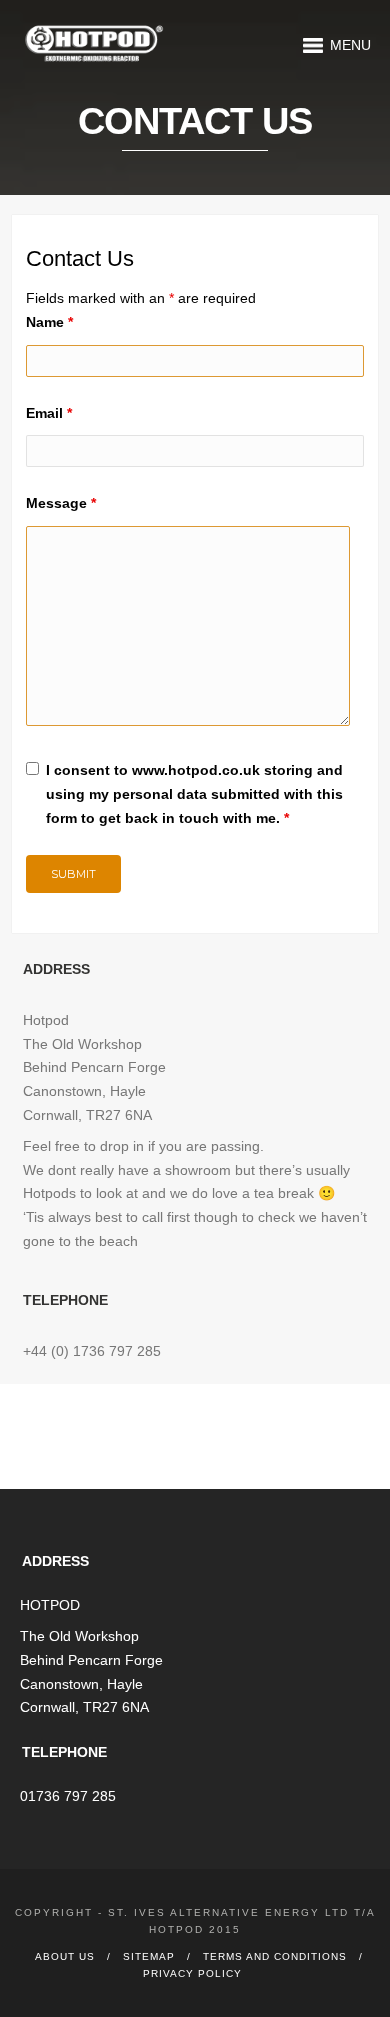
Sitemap (149, 1956)
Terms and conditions (275, 1956)
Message (61, 503)
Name (49, 322)
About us (65, 1956)
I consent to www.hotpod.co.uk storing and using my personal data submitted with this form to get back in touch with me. (194, 794)
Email (49, 413)
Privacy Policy (192, 1973)
